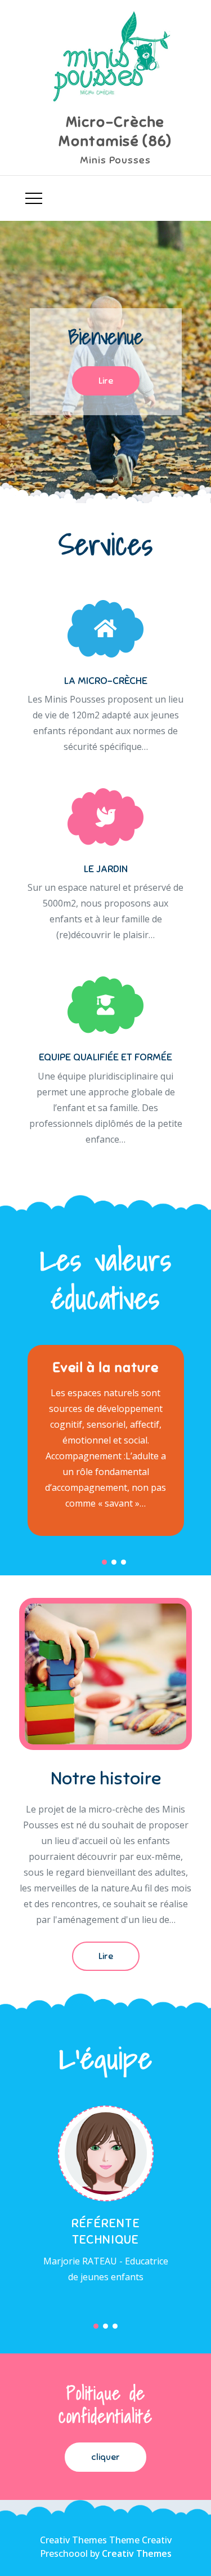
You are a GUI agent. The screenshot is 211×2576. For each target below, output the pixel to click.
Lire (106, 381)
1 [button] (104, 1562)
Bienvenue (106, 337)
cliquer (105, 2457)
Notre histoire (106, 1778)
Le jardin (106, 869)
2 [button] (114, 1562)
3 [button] (124, 1562)
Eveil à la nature (105, 1367)
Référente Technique (106, 2231)
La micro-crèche (106, 681)
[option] (105, 362)
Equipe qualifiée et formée (105, 1057)
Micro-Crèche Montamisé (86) (115, 132)
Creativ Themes (137, 2553)
